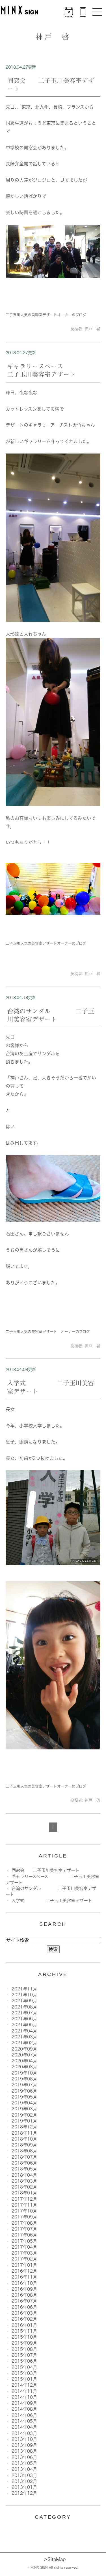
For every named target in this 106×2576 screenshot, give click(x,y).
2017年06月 (24, 2235)
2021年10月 (24, 1995)
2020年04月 (24, 2061)
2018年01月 (24, 2193)
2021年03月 (24, 2037)
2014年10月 (24, 2397)
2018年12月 (24, 2127)
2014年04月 (24, 2427)
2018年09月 (24, 2145)
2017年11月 (24, 2205)
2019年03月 (24, 2109)
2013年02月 (24, 2481)
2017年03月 (24, 2253)
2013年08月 (24, 2451)
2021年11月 (24, 1989)
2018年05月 (24, 2169)
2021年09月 (24, 2001)
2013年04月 (24, 2469)
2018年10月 (24, 2139)
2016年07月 (24, 2301)
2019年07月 (24, 2085)
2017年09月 (24, 2217)
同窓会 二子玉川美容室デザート (46, 1870)
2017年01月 (24, 2265)
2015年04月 (24, 2367)
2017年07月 (24, 2229)
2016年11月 (24, 2277)
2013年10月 (24, 2439)
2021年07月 (24, 2013)
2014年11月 (24, 2391)
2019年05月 (24, 2097)
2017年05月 (24, 2241)
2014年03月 (24, 2433)
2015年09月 (24, 2343)
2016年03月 (24, 2313)
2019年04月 (24, 2103)
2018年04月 (24, 2175)
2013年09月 (24, 2445)
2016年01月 (24, 2325)
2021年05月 (24, 2025)
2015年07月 (24, 2355)
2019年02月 (24, 2115)
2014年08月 (24, 2409)
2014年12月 (24, 2385)
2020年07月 (24, 2055)
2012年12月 (24, 2493)
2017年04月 (24, 2247)
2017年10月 (24, 2211)
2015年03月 (24, 2373)
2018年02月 (24, 2187)
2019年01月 (24, 2121)
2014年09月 (24, 2403)
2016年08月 (24, 2295)
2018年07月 (24, 2157)
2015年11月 (24, 2331)
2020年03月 (24, 2067)
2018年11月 (24, 2133)
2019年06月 (24, 2091)
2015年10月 (24, 2337)
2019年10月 (24, 2073)
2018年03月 (24, 2181)
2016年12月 (24, 2271)
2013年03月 (24, 2475)
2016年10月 (24, 2283)
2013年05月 (24, 2463)
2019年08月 (24, 2079)
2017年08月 (24, 2223)
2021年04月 (24, 2031)
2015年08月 (24, 2349)
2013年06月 (24, 2457)
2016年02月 (24, 2319)
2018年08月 (24, 2151)
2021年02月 (24, 2043)
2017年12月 (24, 2199)
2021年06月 (24, 2019)
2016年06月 (24, 2307)
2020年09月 (24, 2049)
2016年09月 (24, 2289)
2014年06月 (24, 2415)
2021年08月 (24, 2007)
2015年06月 (24, 2361)
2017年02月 (24, 2259)
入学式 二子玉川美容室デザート (52, 1901)
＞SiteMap (54, 2559)
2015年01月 (24, 2379)
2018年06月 (24, 2163)
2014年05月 (24, 2421)
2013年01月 (24, 2487)
